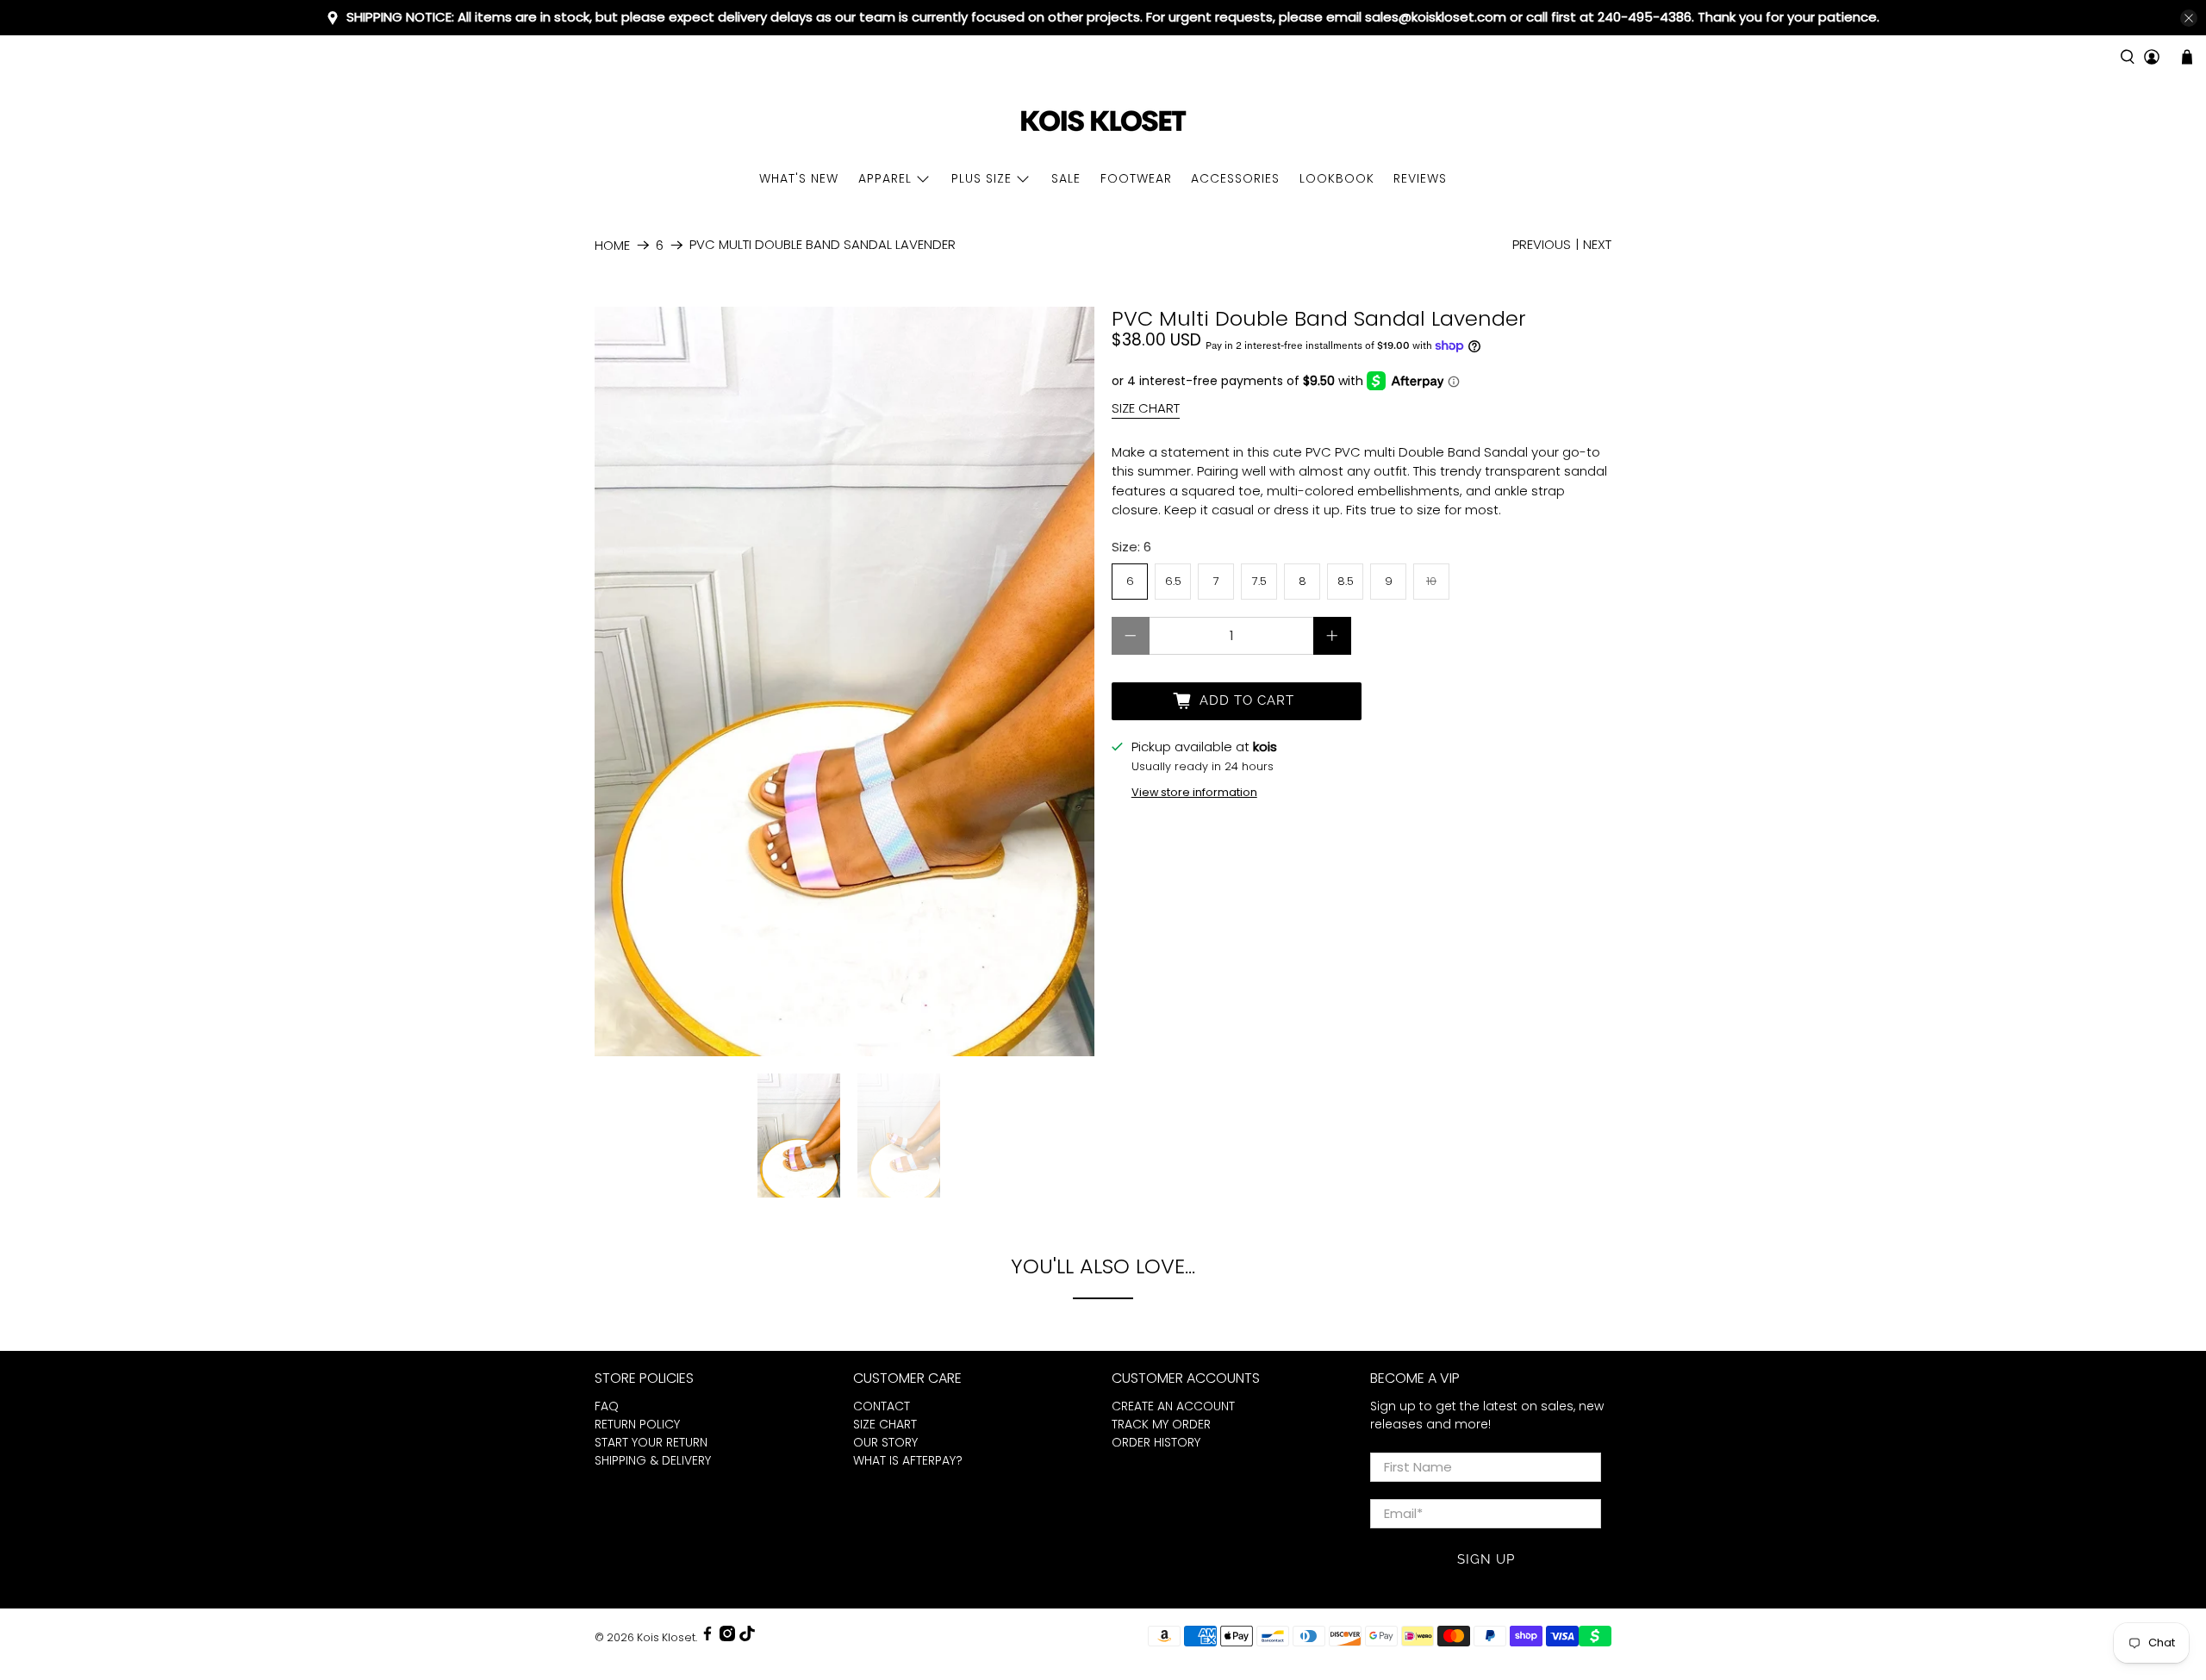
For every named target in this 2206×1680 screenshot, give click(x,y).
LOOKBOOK (1337, 178)
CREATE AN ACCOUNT (1173, 1406)
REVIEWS (1420, 178)
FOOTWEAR (1136, 178)
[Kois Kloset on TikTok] (747, 1637)
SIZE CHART (1146, 408)
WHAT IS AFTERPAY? (908, 1460)
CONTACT (882, 1406)
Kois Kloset (666, 1637)
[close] (2189, 18)
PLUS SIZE (981, 178)
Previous (1542, 244)
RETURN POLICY (637, 1424)
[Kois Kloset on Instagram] (727, 1637)
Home (612, 245)
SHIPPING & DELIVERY (653, 1460)
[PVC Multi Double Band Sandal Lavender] (844, 681)
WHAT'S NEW (799, 178)
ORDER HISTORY (1156, 1442)
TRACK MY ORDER (1161, 1424)
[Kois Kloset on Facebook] (707, 1637)
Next (1597, 244)
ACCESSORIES (1235, 178)
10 (1431, 581)
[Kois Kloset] (1103, 122)
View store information (1194, 792)
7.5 (1259, 581)
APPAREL (885, 178)
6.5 (1173, 581)
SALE (1066, 178)
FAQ (607, 1406)
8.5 (1346, 581)
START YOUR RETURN (651, 1442)
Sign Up (1486, 1559)
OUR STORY (885, 1442)
